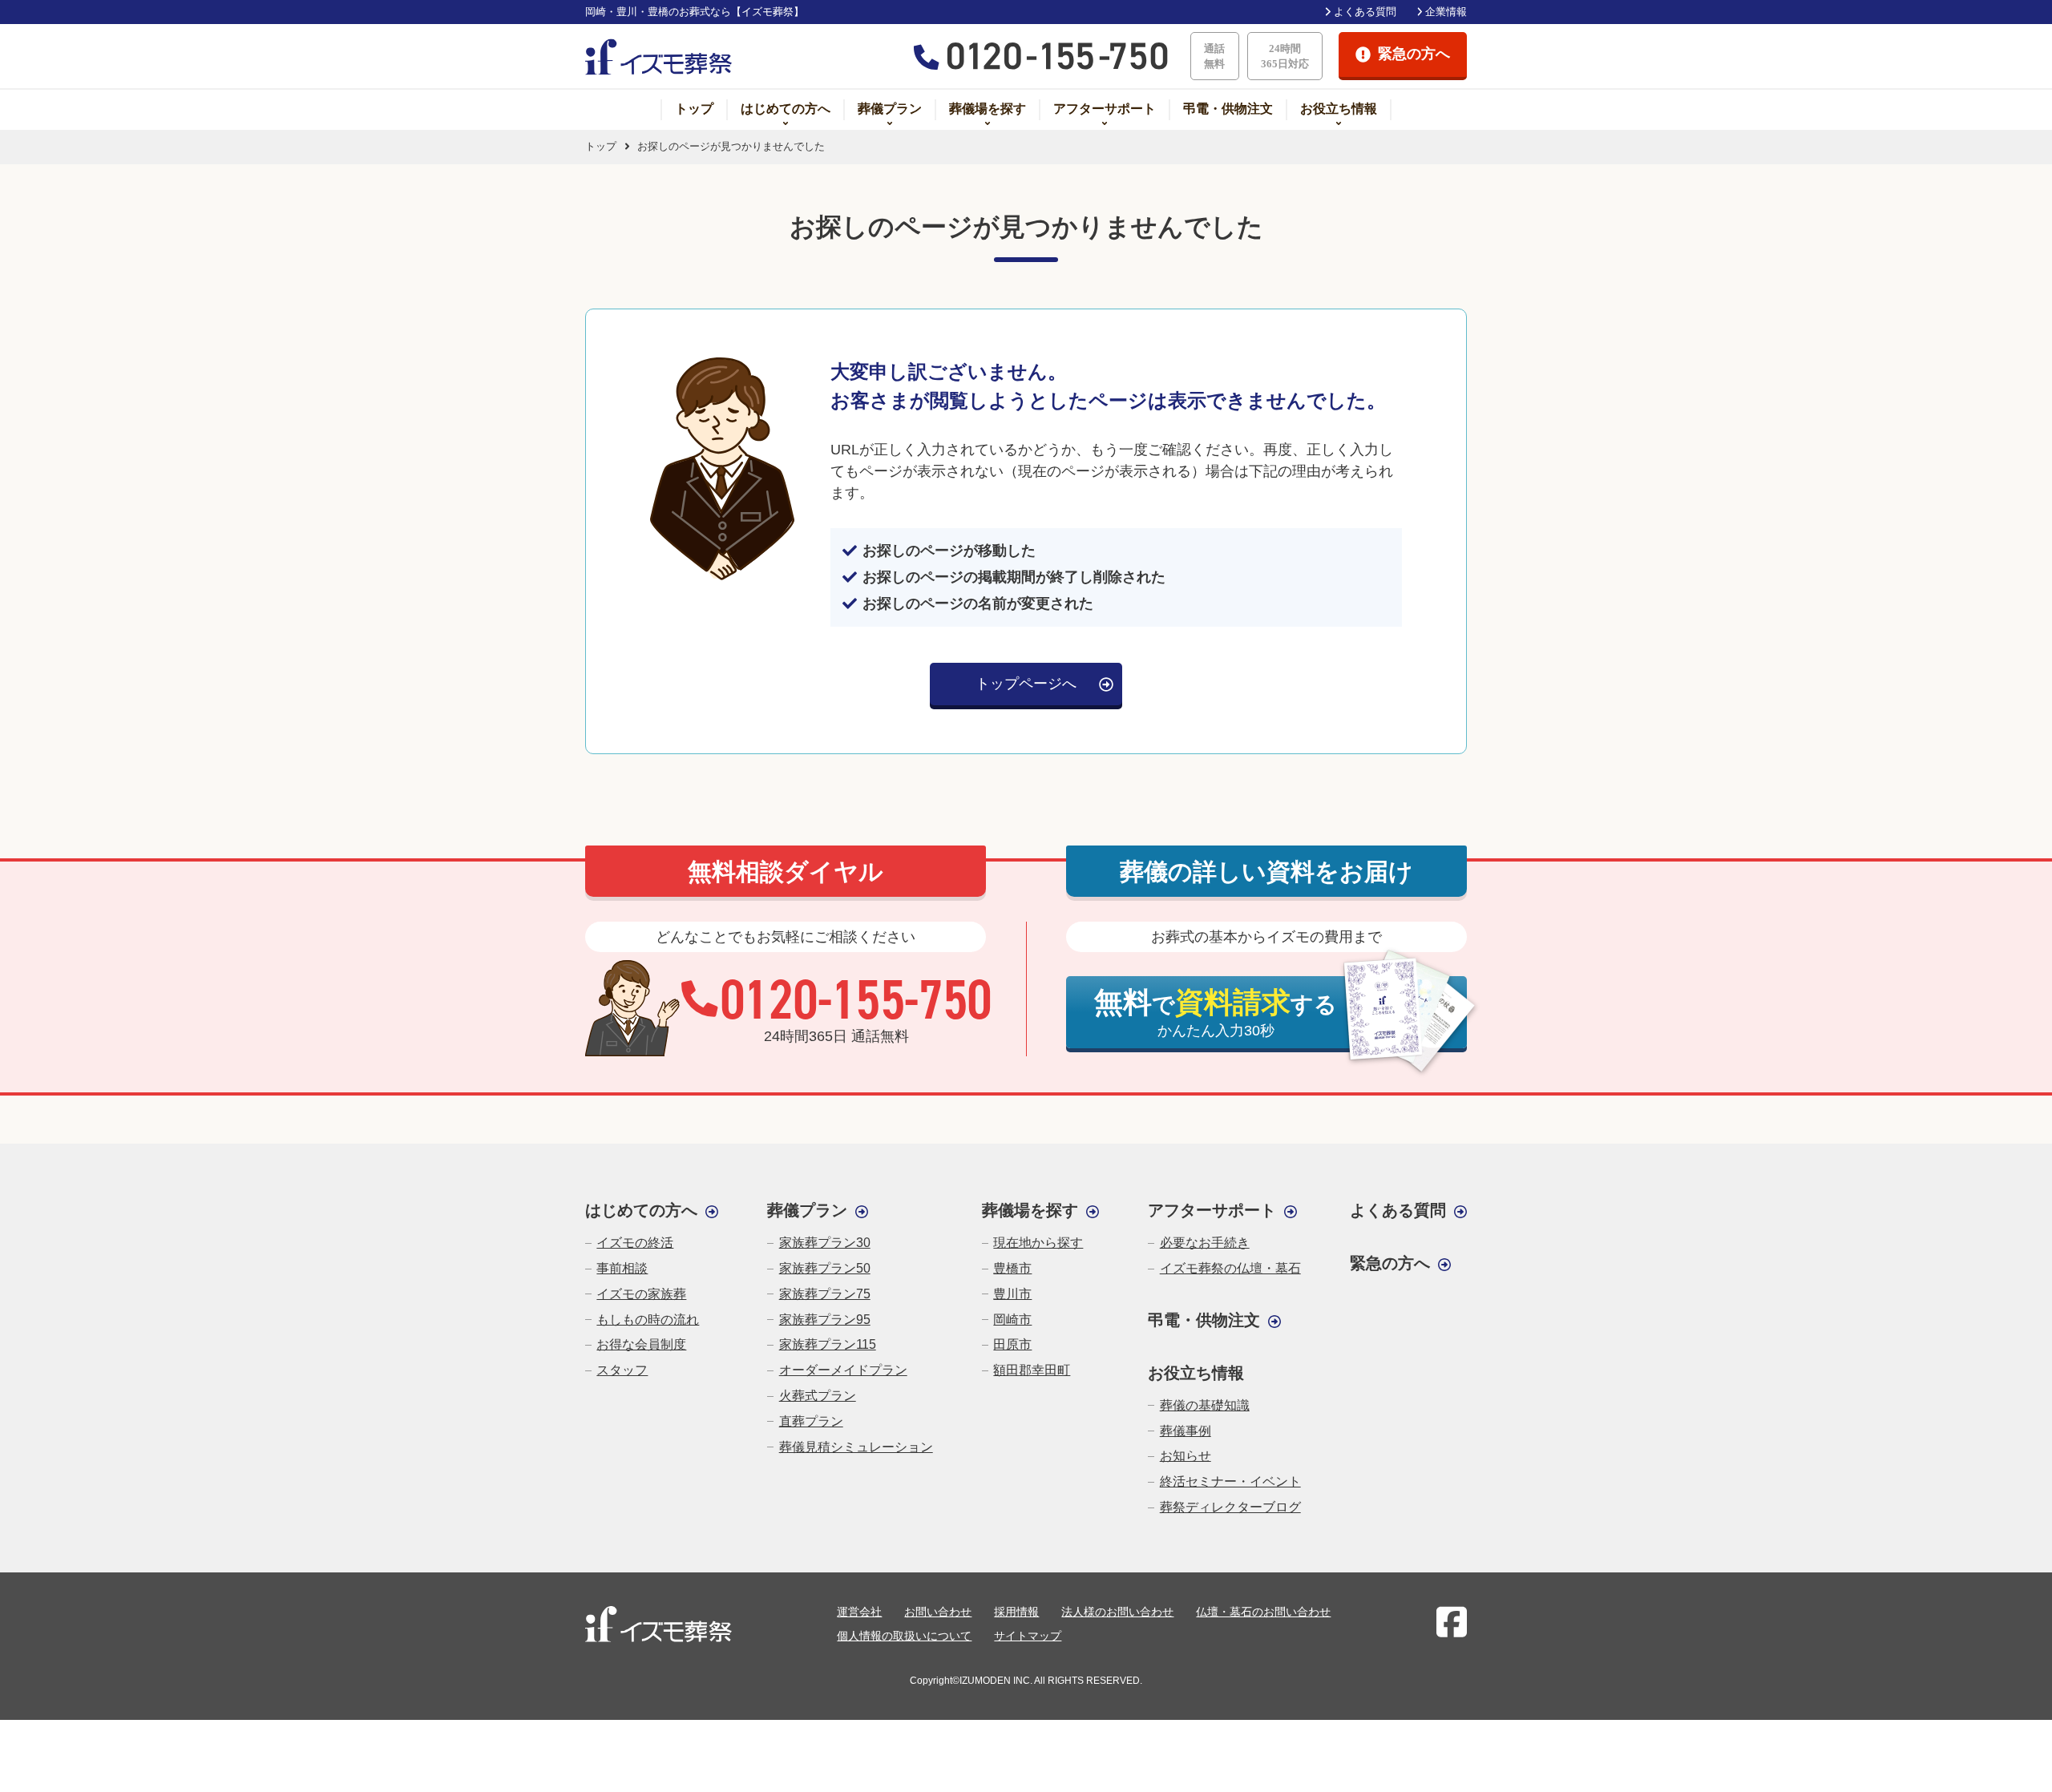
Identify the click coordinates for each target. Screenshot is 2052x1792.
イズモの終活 (635, 1243)
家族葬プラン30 (824, 1243)
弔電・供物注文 (1228, 109)
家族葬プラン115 (827, 1344)
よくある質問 (1365, 12)
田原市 (1012, 1344)
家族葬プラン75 (824, 1294)
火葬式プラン (817, 1396)
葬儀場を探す (988, 109)
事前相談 (622, 1268)
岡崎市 (1012, 1320)
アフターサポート (1105, 109)
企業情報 (1446, 12)
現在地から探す (1038, 1243)
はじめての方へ (786, 109)
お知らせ (1185, 1456)
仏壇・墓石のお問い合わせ (1263, 1612)
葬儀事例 (1185, 1431)
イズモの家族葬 (641, 1294)
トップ (694, 109)
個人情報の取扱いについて (904, 1636)
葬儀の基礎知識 (1204, 1405)
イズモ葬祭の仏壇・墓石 (1230, 1268)
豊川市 (1012, 1294)
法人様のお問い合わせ (1117, 1612)
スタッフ (622, 1370)
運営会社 (859, 1612)
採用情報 (1016, 1612)
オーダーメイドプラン (843, 1370)
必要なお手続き (1204, 1243)
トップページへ (1026, 684)
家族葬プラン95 (824, 1320)
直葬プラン (811, 1421)
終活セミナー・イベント (1230, 1481)
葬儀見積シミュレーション (856, 1447)
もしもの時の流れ (648, 1320)
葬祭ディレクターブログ (1230, 1507)
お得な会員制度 (641, 1344)
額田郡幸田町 (1032, 1370)
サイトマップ (1028, 1636)
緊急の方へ (1390, 1263)
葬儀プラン (890, 109)
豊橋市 (1012, 1268)
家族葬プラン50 (824, 1268)
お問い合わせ (938, 1612)
